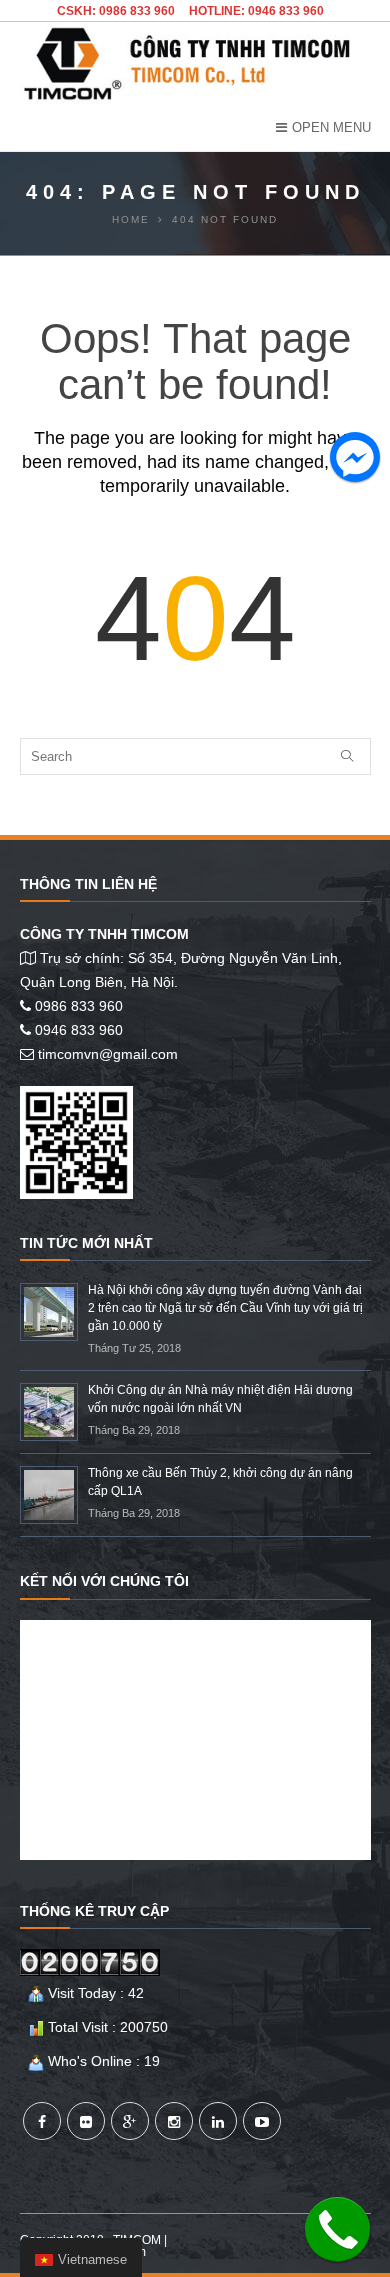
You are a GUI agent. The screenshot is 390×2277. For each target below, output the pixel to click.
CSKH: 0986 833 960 (116, 11)
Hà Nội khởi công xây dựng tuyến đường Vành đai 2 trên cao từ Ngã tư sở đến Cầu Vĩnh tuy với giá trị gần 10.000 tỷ (225, 1308)
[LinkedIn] (218, 2121)
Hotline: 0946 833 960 (256, 11)
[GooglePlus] (130, 2121)
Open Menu (331, 127)
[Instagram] (174, 2121)
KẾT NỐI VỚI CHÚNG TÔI (104, 1581)
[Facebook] (42, 2121)
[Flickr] (86, 2121)
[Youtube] (262, 2121)
